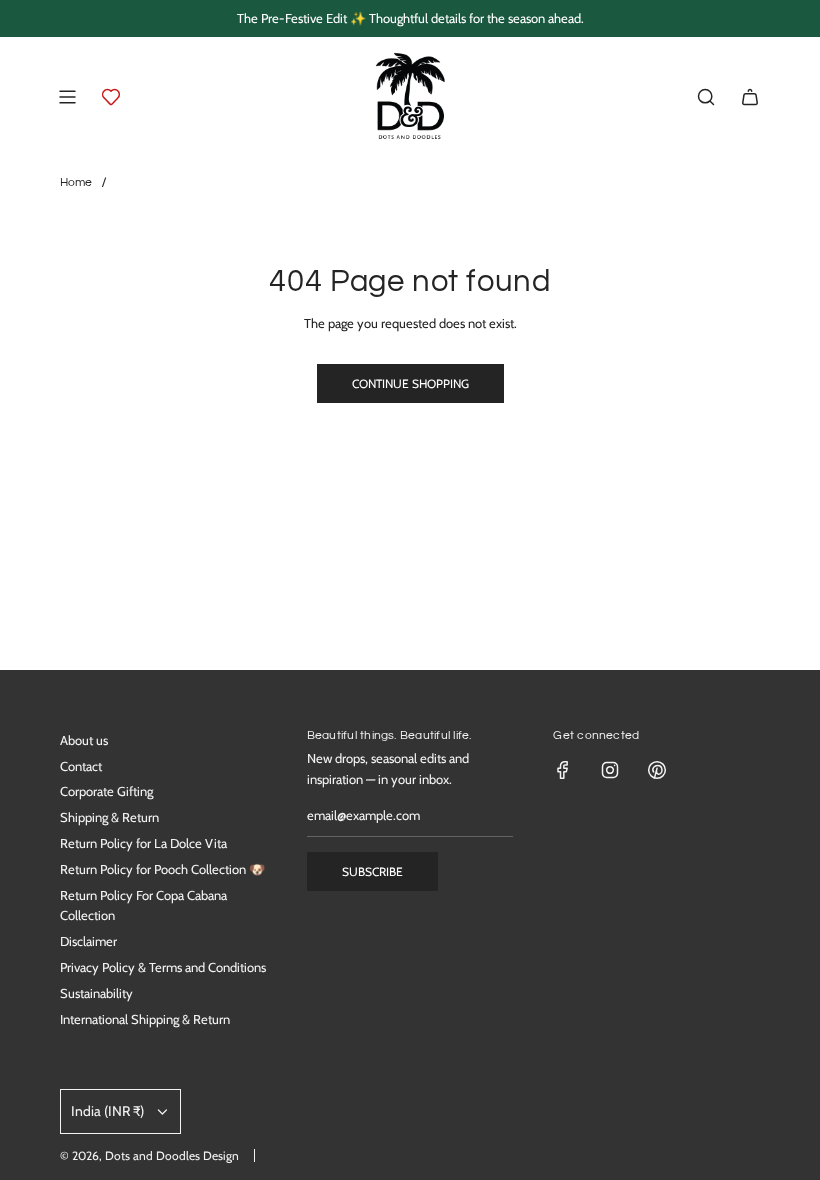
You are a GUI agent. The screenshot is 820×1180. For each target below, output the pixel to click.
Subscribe (372, 871)
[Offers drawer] (111, 97)
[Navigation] (67, 97)
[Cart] (750, 97)
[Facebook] (563, 770)
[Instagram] (610, 770)
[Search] (706, 97)
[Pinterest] (657, 770)
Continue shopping (410, 383)
